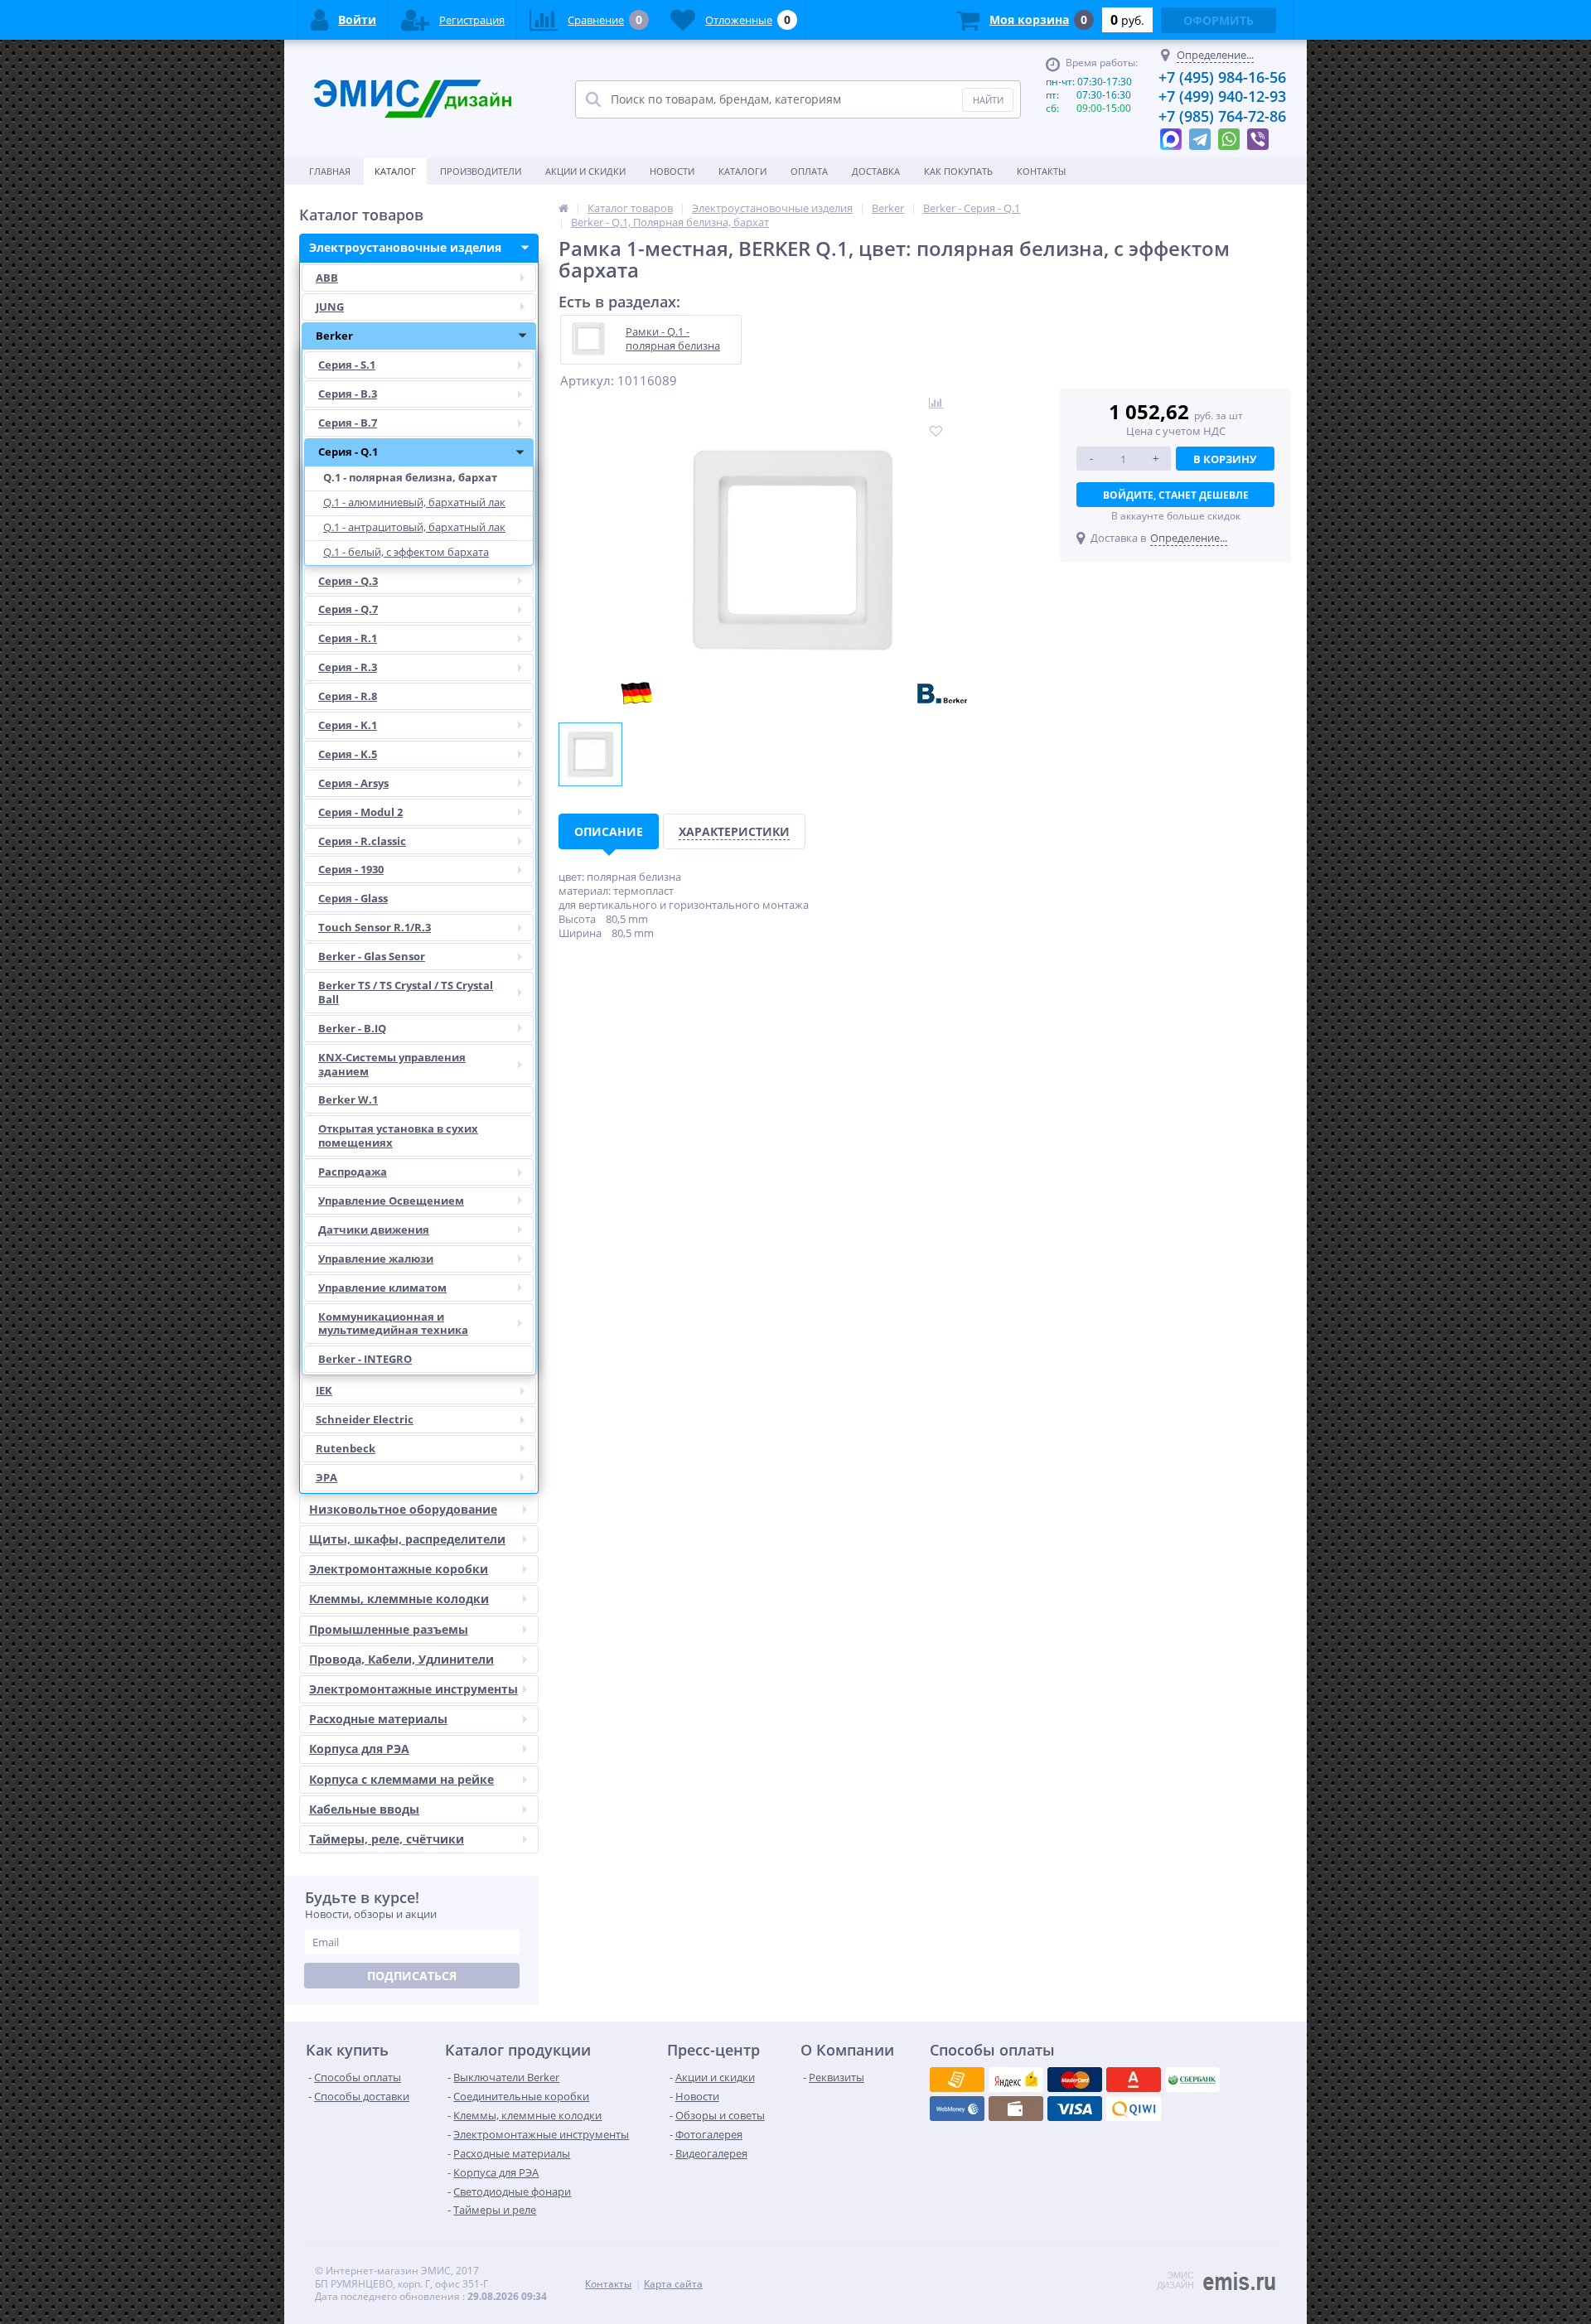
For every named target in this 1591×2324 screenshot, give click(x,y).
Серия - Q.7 (348, 609)
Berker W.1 (348, 1099)
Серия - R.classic (362, 841)
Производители (481, 171)
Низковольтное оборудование (403, 1509)
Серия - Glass (353, 898)
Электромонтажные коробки (399, 1569)
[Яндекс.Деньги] (1134, 2080)
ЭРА (326, 1477)
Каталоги (742, 171)
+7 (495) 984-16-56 (1222, 77)
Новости (672, 171)
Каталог (395, 171)
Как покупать (958, 171)
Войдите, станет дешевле (1176, 495)
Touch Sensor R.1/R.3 (375, 927)
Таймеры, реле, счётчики (387, 1839)
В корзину (1225, 459)
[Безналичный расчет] (1134, 2109)
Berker (334, 336)
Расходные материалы (378, 1719)
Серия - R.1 (348, 638)
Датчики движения (374, 1230)
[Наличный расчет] (1075, 2109)
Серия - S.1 (347, 365)
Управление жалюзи (376, 1259)
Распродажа (353, 1172)
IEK (324, 1390)
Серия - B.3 (348, 394)
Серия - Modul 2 (360, 812)
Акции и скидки (585, 171)
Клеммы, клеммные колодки (399, 1599)
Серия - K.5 (348, 754)
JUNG (330, 307)
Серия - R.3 (348, 667)
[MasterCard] (1016, 2080)
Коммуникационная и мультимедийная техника (393, 1324)
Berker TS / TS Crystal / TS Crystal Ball (406, 992)
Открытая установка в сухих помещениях (398, 1135)
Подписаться (412, 1976)
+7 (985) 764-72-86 (1222, 116)
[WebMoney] (1075, 2080)
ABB (327, 278)
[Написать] (1171, 135)
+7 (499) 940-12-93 (1222, 96)
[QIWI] (1192, 2080)
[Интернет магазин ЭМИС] (563, 208)
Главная (330, 171)
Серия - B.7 (348, 423)
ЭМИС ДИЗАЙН (1175, 2280)
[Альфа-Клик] (957, 2109)
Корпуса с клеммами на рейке (401, 1779)
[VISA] (957, 2080)
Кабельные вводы (364, 1809)
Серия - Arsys (353, 783)
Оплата (809, 171)
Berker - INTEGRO (365, 1359)
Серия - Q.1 (348, 452)
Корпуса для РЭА (359, 1749)
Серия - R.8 (348, 696)
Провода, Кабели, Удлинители (401, 1659)
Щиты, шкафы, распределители (407, 1539)
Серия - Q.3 (348, 581)
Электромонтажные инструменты (413, 1689)
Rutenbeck (346, 1448)
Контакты (1041, 171)
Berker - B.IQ (352, 1028)
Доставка (876, 171)
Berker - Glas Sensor (372, 956)
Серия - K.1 (348, 725)
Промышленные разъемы (389, 1629)
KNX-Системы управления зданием (392, 1064)
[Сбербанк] (1016, 2109)
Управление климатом (382, 1288)
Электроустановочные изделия (405, 247)
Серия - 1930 (351, 869)
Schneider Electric (365, 1419)
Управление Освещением (391, 1201)
